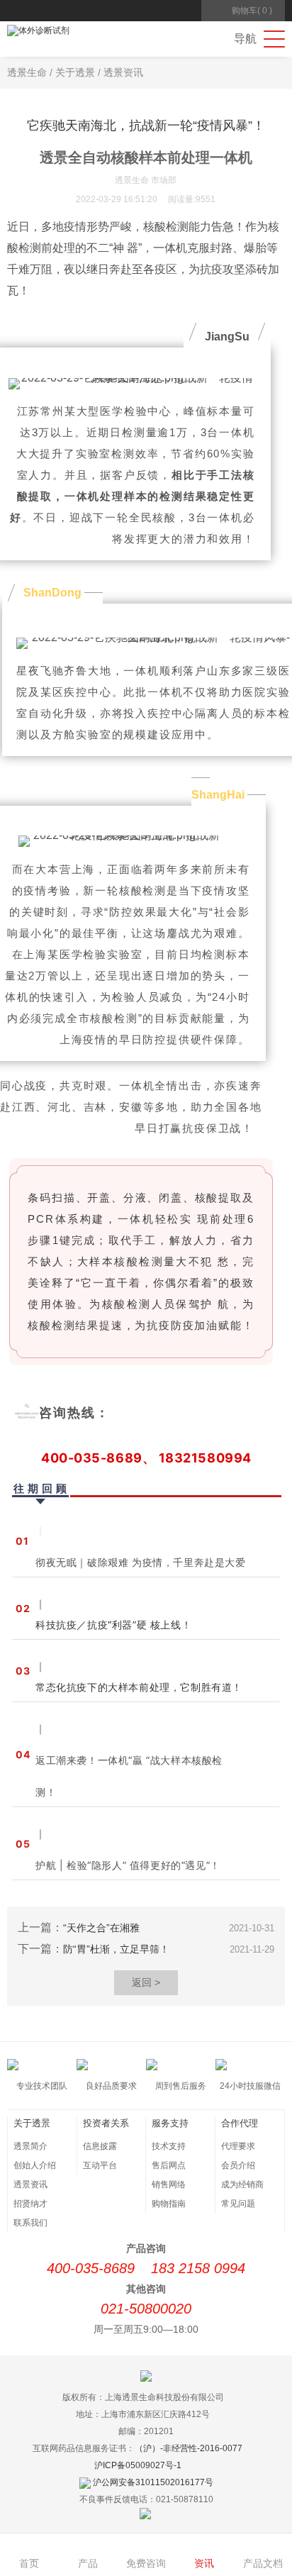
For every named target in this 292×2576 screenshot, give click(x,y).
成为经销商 (242, 2184)
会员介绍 (238, 2165)
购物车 (252, 11)
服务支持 (170, 2123)
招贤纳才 (30, 2204)
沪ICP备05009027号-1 (138, 2465)
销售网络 (169, 2184)
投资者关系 (106, 2123)
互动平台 (100, 2165)
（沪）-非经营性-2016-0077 (189, 2448)
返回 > (146, 1982)
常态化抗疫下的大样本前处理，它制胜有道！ (139, 1687)
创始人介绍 (35, 2165)
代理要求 (238, 2146)
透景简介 (30, 2146)
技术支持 (169, 2146)
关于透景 (75, 72)
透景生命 (27, 72)
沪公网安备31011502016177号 (153, 2482)
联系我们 (30, 2223)
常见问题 (238, 2204)
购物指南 (169, 2204)
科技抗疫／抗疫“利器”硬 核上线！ (113, 1625)
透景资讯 (123, 72)
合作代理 (240, 2123)
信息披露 (100, 2146)
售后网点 (169, 2165)
